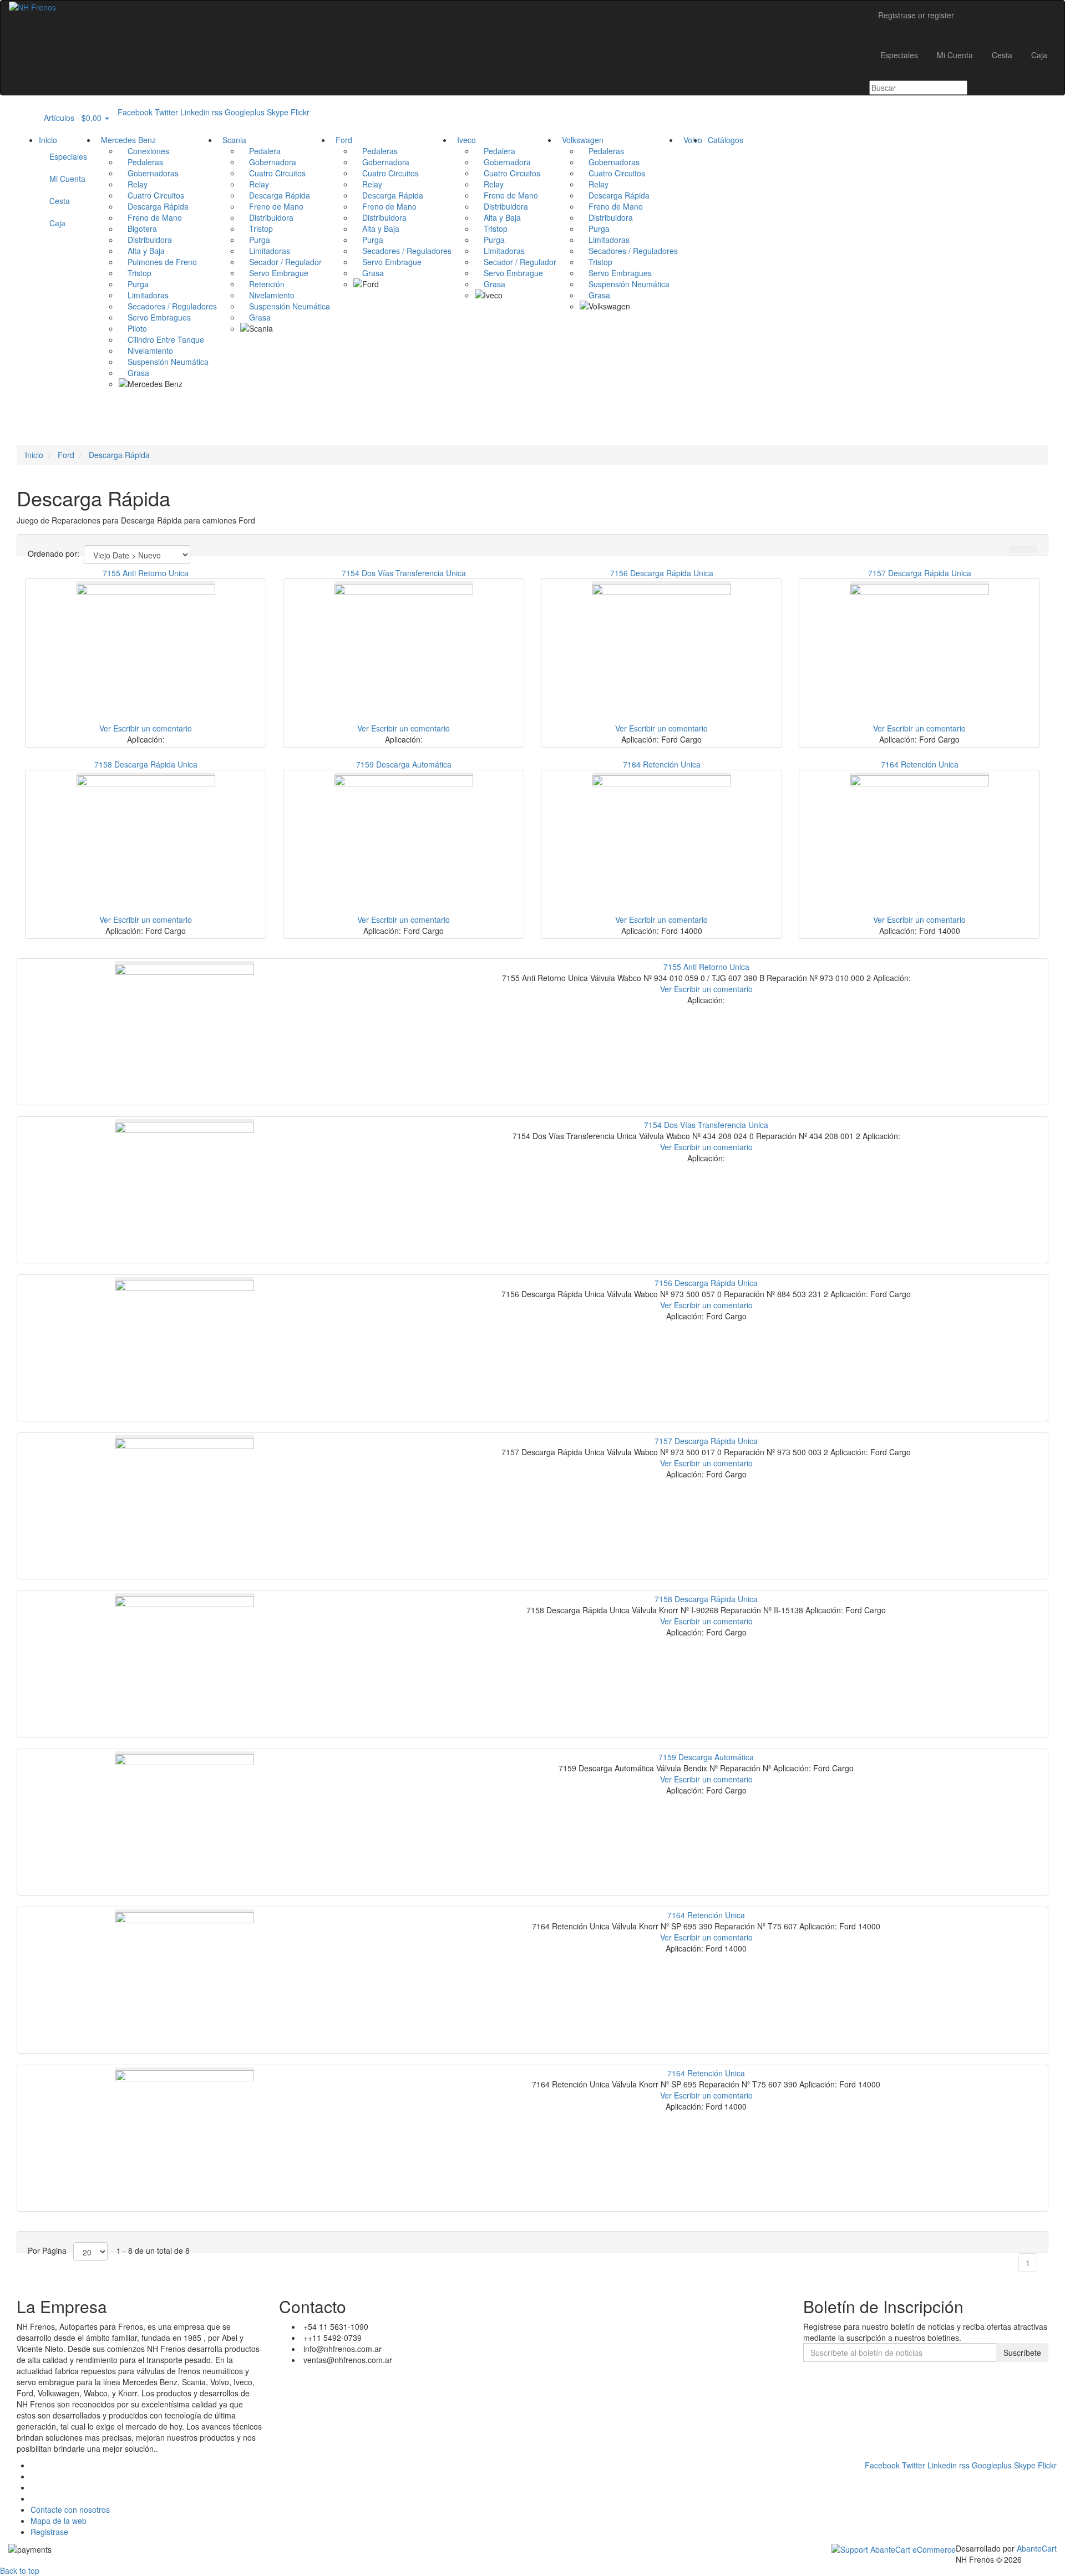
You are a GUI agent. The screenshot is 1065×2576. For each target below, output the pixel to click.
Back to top (20, 2570)
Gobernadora (268, 162)
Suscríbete (1022, 2353)
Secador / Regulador (281, 262)
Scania (232, 140)
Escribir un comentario (153, 728)
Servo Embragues (155, 317)
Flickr (300, 112)
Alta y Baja (142, 251)
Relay (133, 184)
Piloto (133, 328)
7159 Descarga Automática (404, 764)
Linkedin (195, 112)
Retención (262, 284)
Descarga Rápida (154, 206)
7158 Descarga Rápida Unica (146, 764)
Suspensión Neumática (164, 362)
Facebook (135, 112)
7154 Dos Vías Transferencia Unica (404, 573)
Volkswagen (580, 140)
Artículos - (69, 118)
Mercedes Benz (126, 140)
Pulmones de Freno (158, 262)
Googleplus (245, 112)
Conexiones (144, 151)
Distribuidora (145, 240)
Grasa (134, 373)
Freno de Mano (150, 217)
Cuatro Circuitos (151, 195)
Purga (134, 284)
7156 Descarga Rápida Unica (662, 573)
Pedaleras (141, 162)
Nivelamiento (146, 350)
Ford (342, 140)
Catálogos (723, 140)
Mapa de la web (59, 2521)
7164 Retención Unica (662, 764)
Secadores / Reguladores (168, 306)
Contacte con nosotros (70, 2509)
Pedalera (260, 151)
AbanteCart (1037, 2548)
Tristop (135, 273)
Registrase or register (916, 15)
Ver (105, 728)
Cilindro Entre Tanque (161, 339)
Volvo (691, 140)
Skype (278, 112)
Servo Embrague (274, 273)
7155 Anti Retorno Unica (146, 573)
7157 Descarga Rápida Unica (920, 573)
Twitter (166, 112)
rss (217, 112)
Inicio (48, 140)
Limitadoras (144, 295)
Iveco (464, 140)
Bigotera (138, 228)
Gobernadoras (149, 173)
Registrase (49, 2532)
